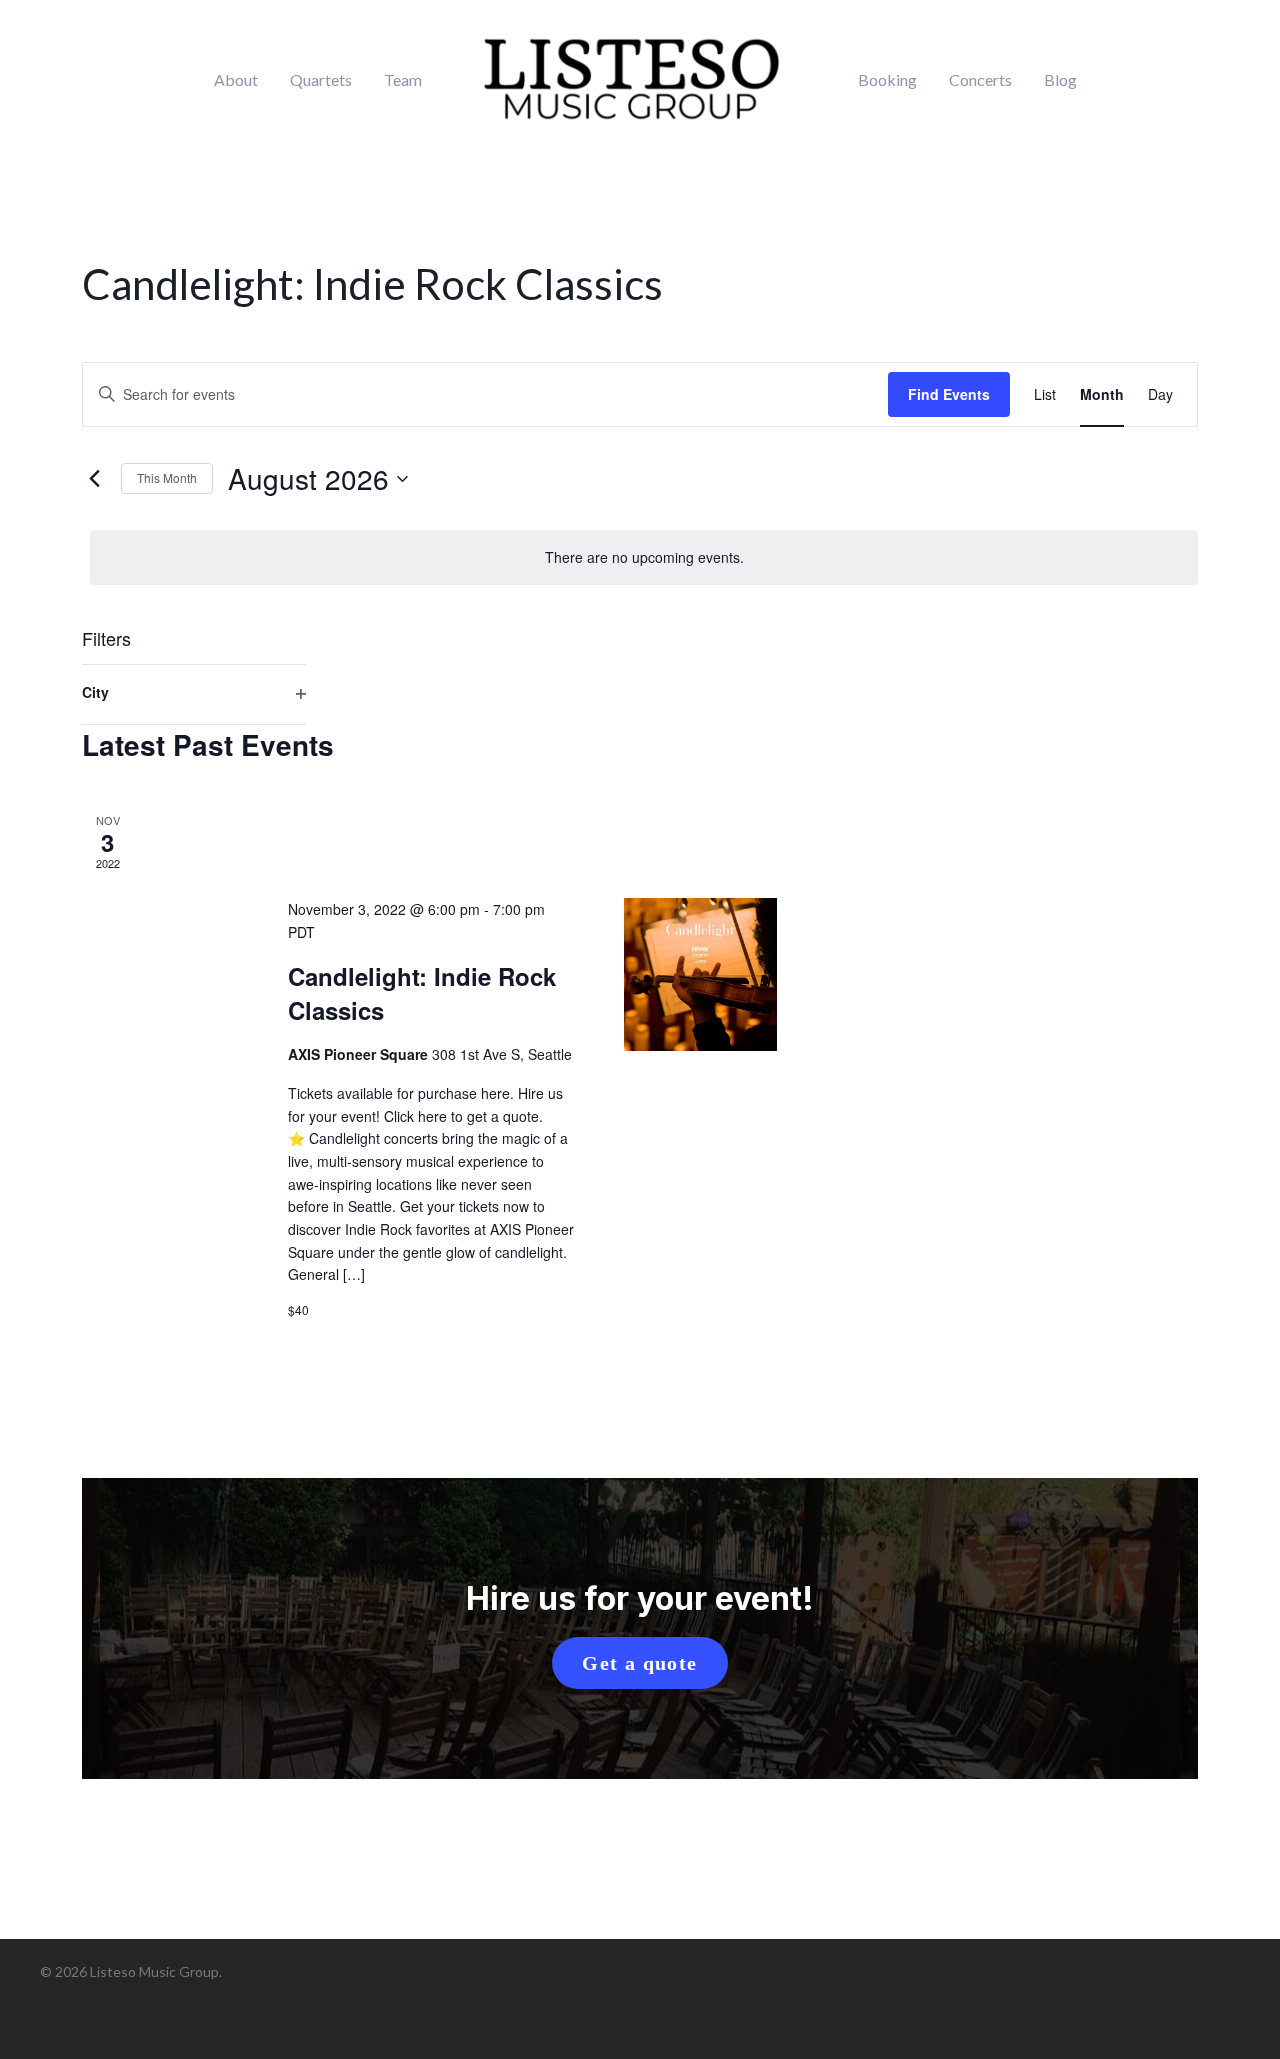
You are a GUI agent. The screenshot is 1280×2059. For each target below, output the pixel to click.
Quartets (321, 80)
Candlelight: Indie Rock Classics (422, 993)
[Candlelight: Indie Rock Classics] (700, 974)
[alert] (644, 557)
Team (403, 80)
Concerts (980, 80)
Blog (1060, 80)
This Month (167, 477)
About (236, 80)
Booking (887, 80)
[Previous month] (94, 479)
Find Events (949, 394)
